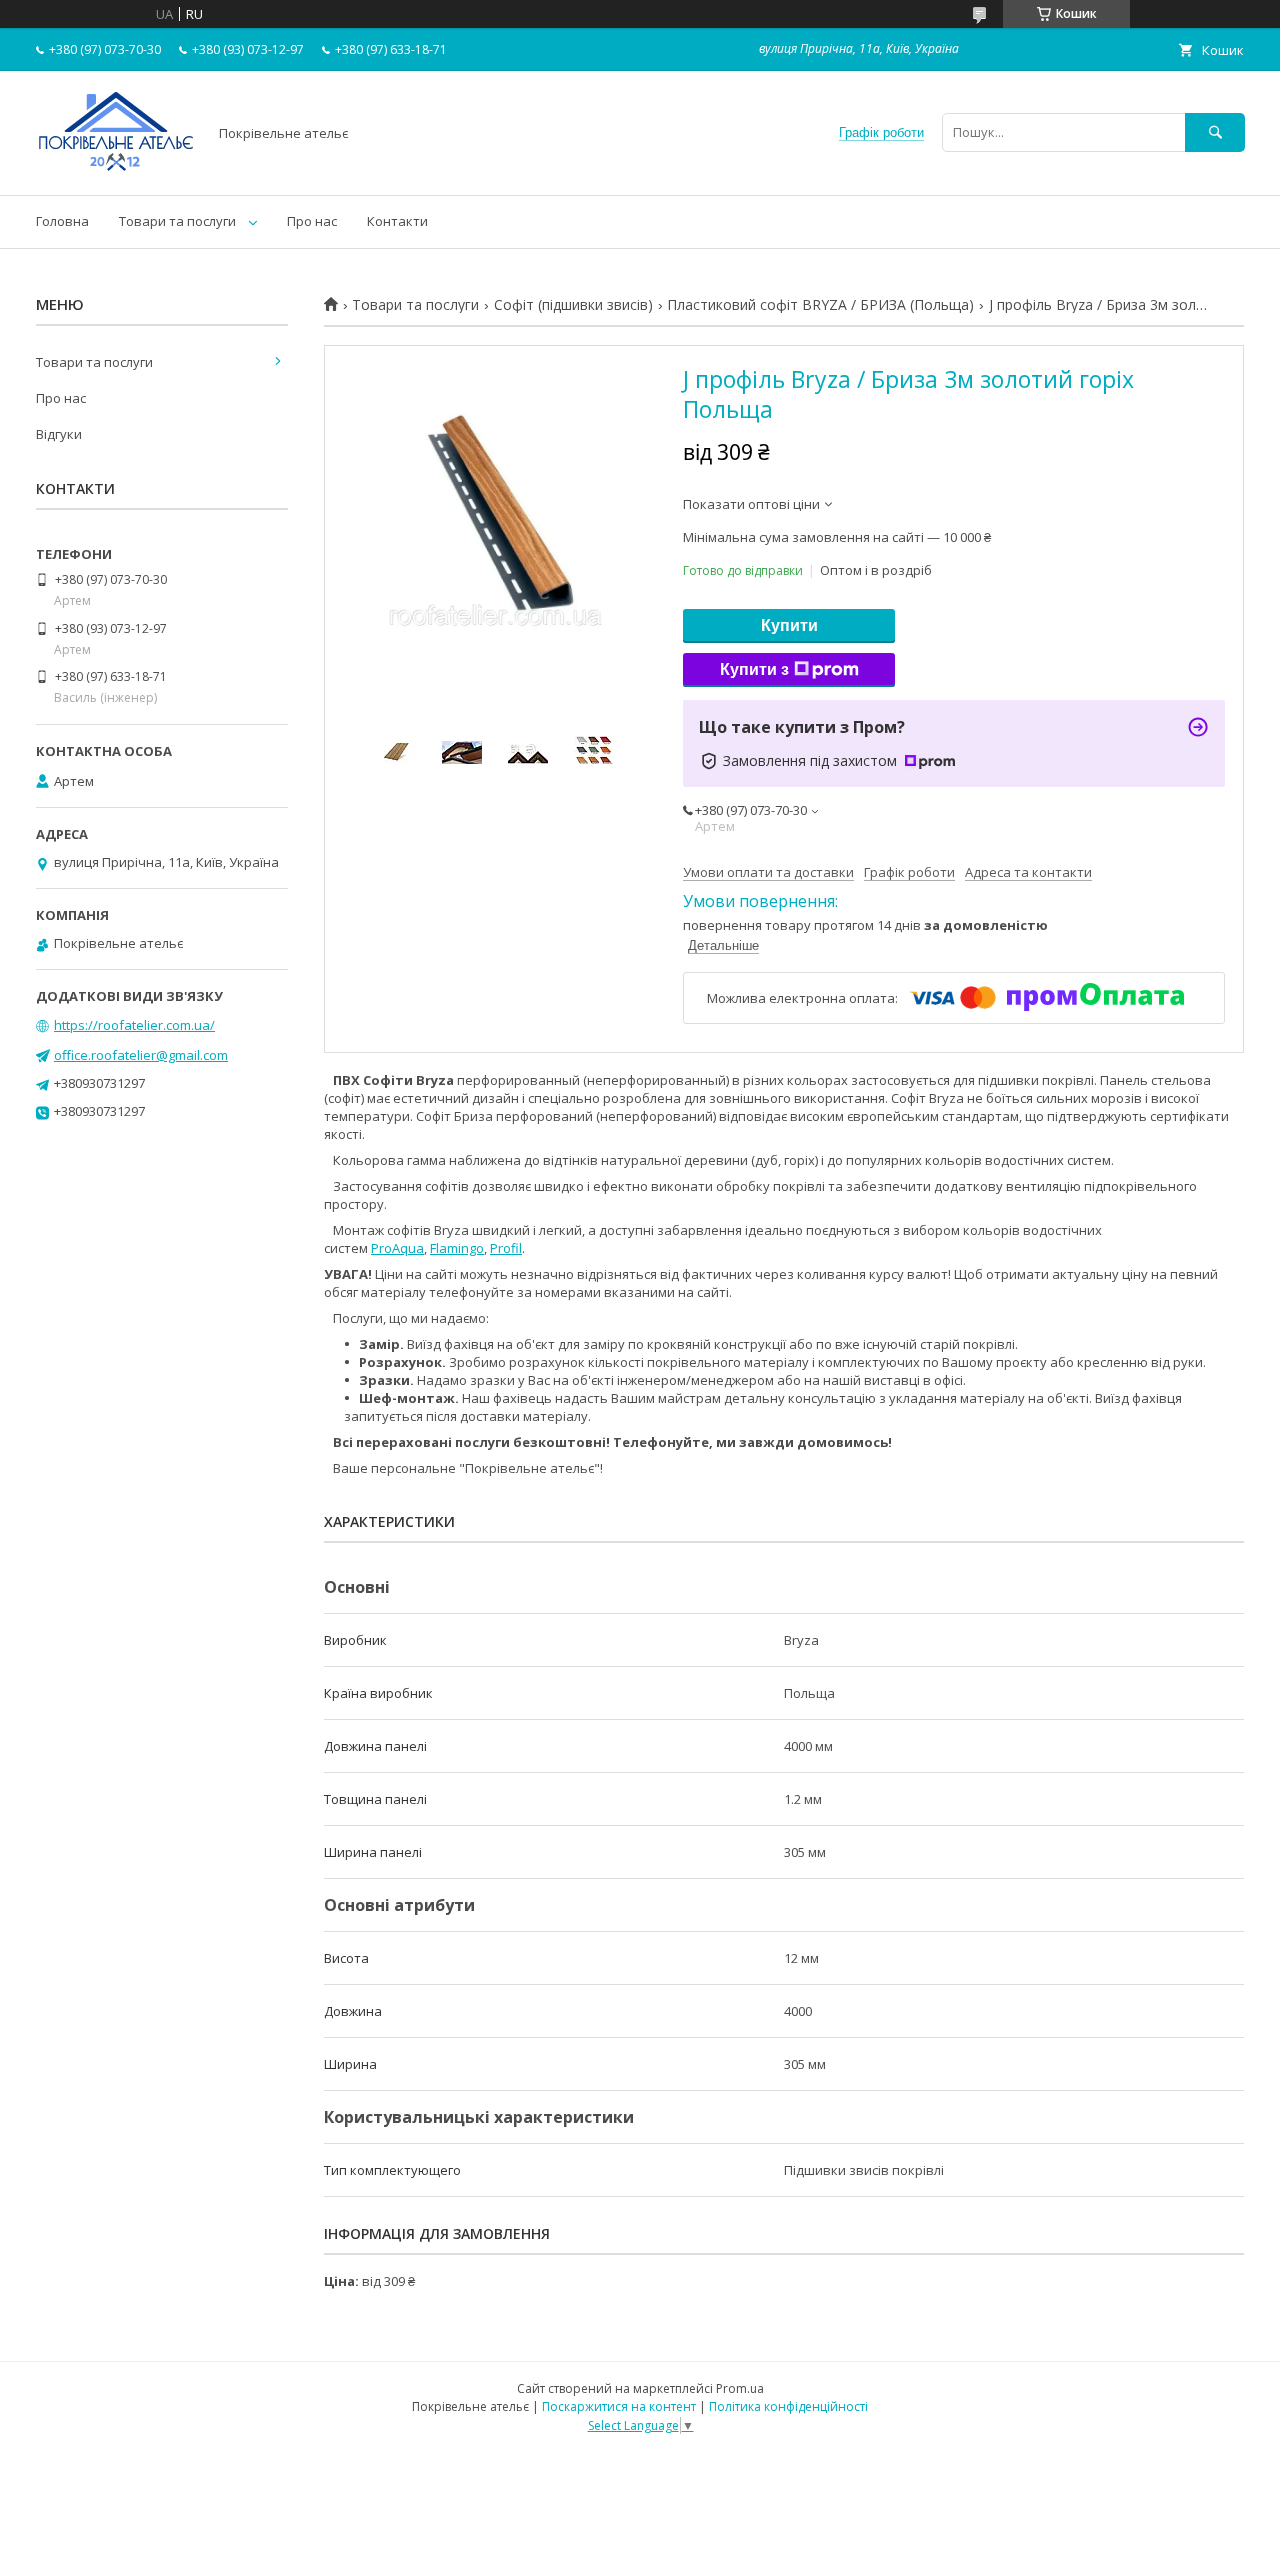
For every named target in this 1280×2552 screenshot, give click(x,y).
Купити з (754, 669)
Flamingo (457, 1248)
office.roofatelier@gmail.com (141, 1055)
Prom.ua (740, 2388)
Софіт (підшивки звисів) (573, 305)
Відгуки (59, 434)
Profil (506, 1248)
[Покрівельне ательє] (116, 169)
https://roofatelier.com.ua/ (134, 1025)
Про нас (312, 221)
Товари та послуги (177, 221)
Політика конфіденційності (788, 2406)
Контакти (397, 221)
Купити (789, 625)
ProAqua (397, 1248)
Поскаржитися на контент (619, 2406)
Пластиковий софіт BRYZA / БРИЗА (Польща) (820, 305)
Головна (62, 221)
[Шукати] (1215, 132)
